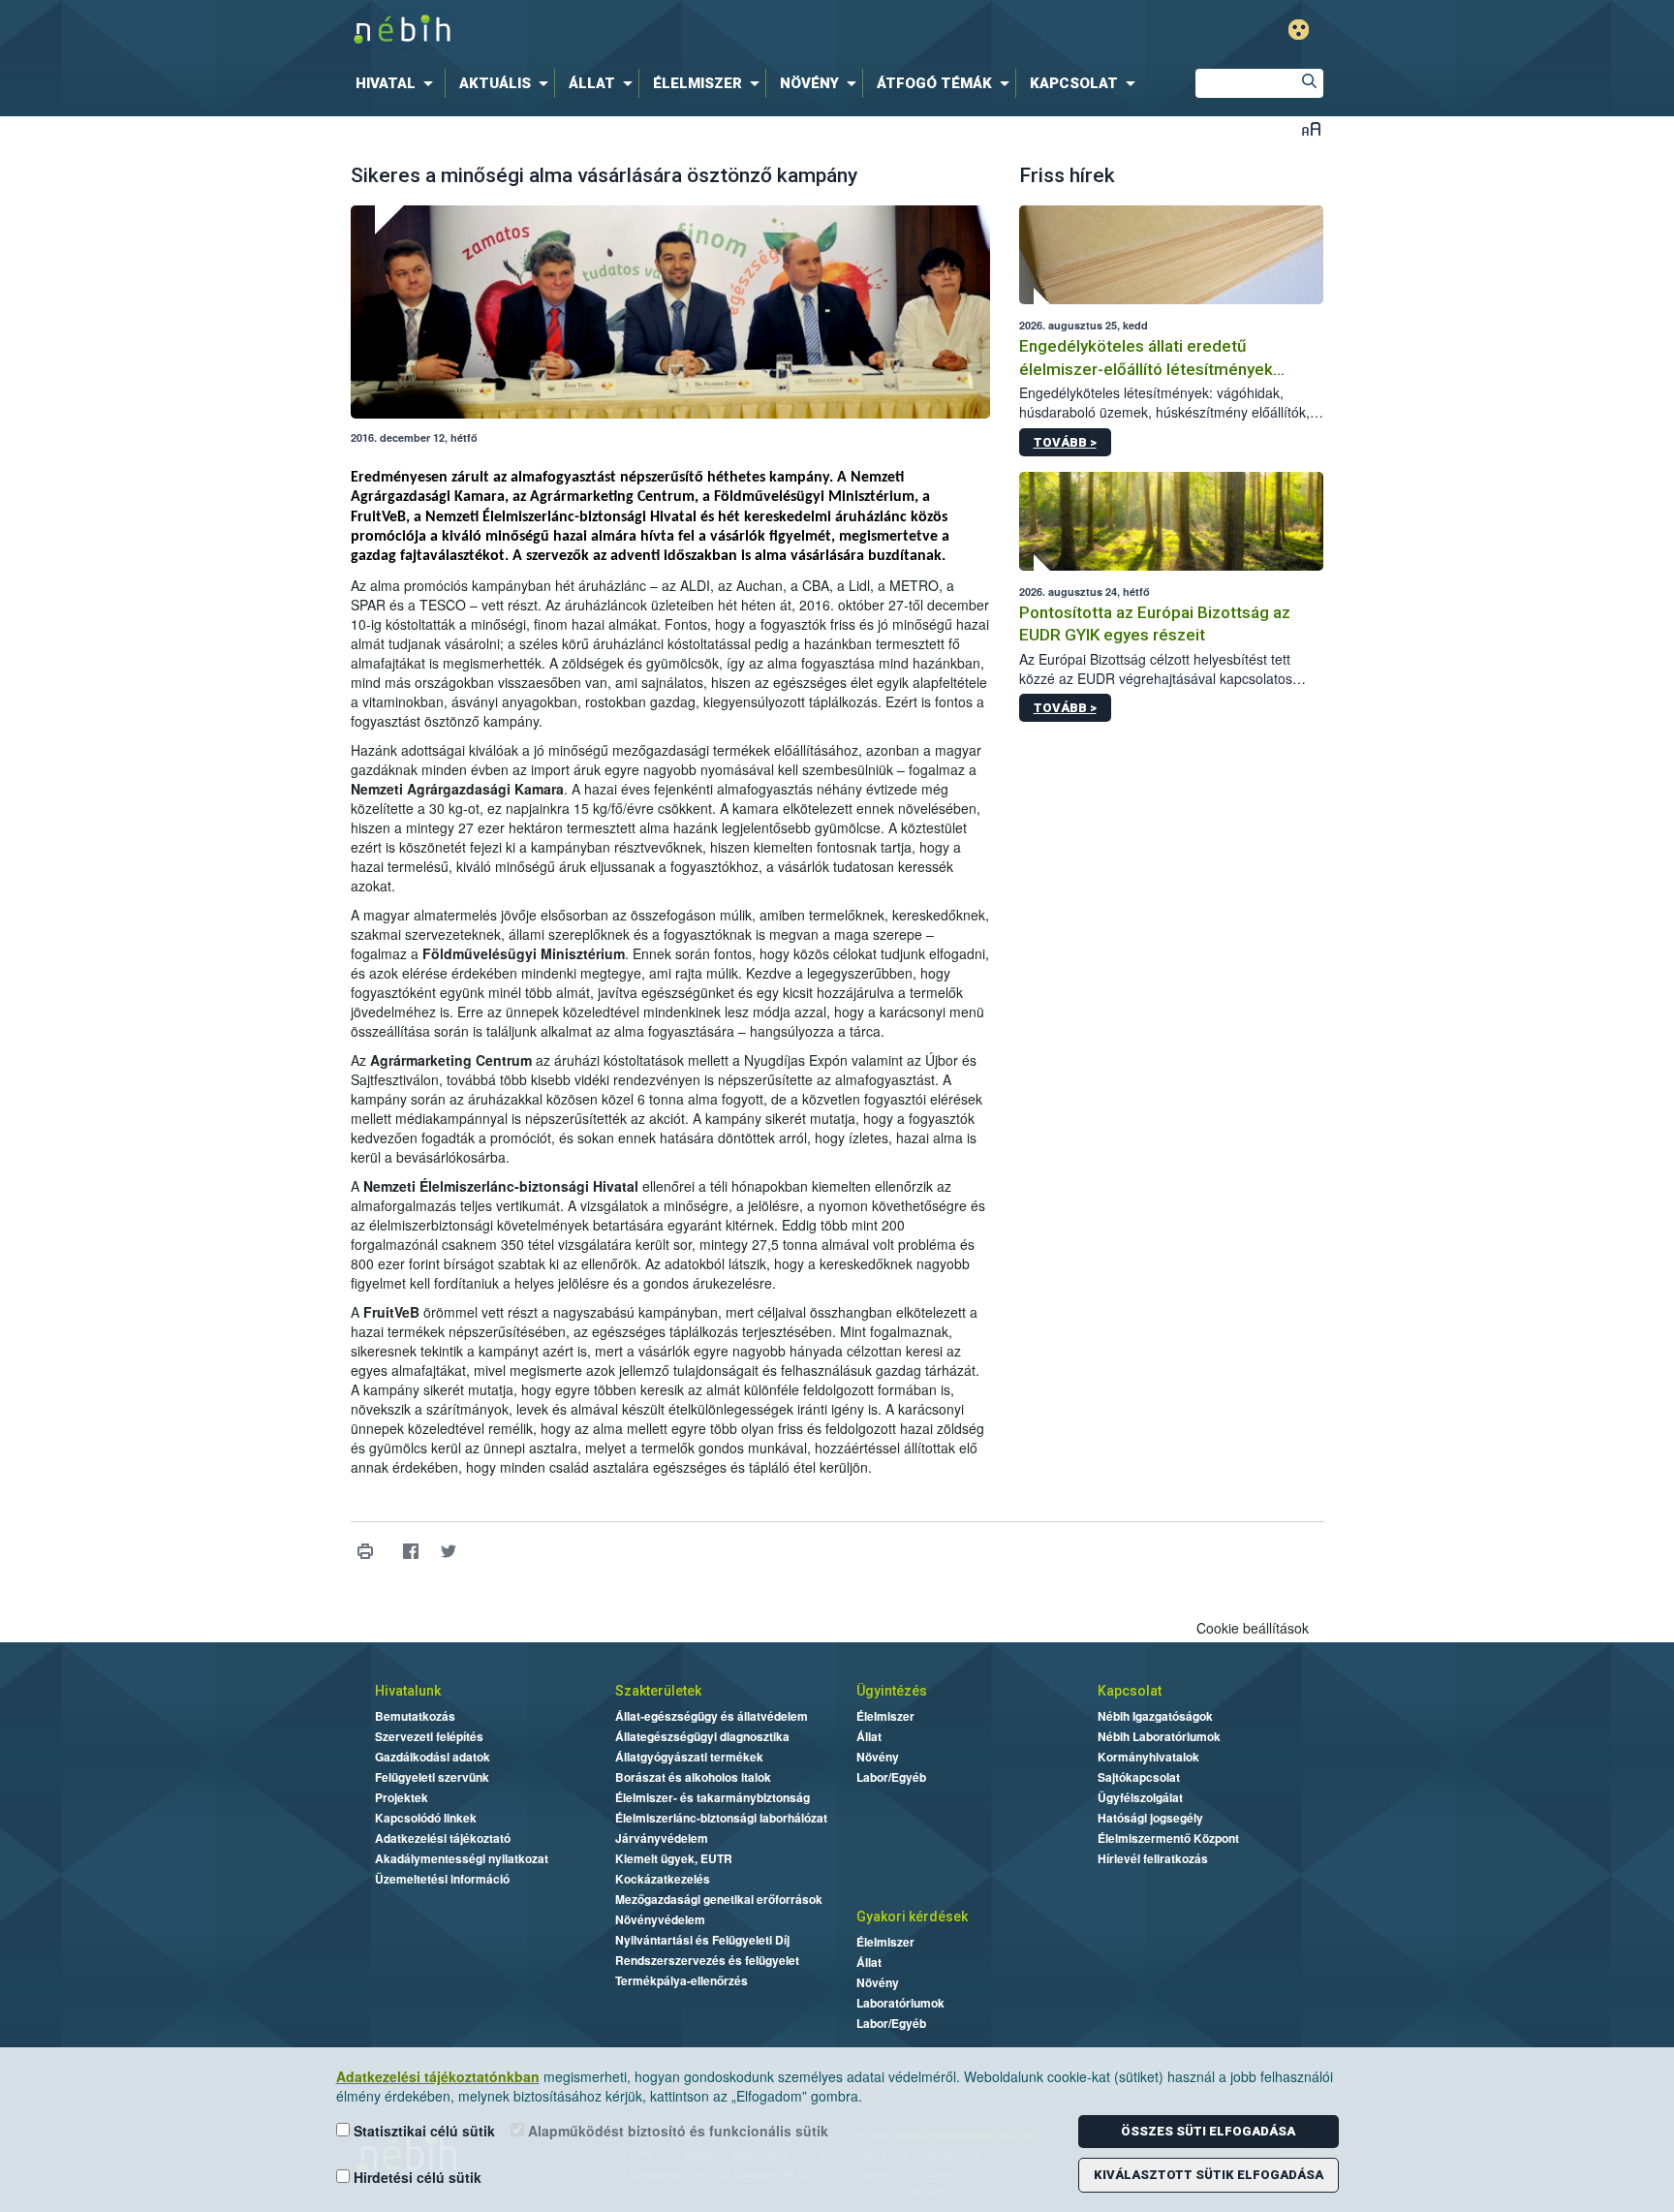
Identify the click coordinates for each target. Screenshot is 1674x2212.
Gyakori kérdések (912, 1916)
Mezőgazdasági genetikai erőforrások (719, 1899)
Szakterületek (658, 1691)
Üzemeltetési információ (442, 1879)
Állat (869, 1736)
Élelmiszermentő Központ (1168, 1838)
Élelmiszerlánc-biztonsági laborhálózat (721, 1818)
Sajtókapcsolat (1139, 1777)
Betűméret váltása (1311, 128)
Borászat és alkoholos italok (693, 1777)
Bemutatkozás (415, 1716)
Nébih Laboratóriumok (1159, 1736)
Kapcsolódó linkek (426, 1818)
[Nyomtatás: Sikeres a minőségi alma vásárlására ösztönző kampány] (366, 1552)
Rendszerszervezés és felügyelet (707, 1960)
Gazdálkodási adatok (433, 1757)
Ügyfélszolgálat (1140, 1797)
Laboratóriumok (900, 2003)
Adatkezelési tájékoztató (443, 1838)
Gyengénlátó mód (1299, 30)
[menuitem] (398, 83)
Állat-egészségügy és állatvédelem (712, 1716)
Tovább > (1065, 442)
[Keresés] (1309, 83)
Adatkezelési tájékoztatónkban (438, 2076)
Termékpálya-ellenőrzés (682, 1980)
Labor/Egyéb (891, 1777)
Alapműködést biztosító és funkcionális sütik (676, 2131)
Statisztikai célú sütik (422, 2131)
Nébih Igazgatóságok (1155, 1716)
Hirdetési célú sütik (416, 2177)
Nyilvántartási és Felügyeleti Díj (702, 1940)
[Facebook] (411, 1552)
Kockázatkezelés (663, 1879)
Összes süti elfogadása (1208, 2131)
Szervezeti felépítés (429, 1736)
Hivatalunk (408, 1691)
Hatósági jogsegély (1150, 1818)
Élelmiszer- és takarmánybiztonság (713, 1797)
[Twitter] (449, 1552)
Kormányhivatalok (1148, 1757)
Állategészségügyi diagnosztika (702, 1736)
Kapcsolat (1130, 1691)
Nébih (631, 31)
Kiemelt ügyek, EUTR (674, 1858)
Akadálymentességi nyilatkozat (462, 1858)
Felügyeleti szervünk (432, 1777)
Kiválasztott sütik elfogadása (1209, 2175)
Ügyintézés (892, 1691)
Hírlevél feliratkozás (1153, 1858)
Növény (878, 1757)
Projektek (402, 1797)
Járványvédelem (662, 1838)
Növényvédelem (660, 1919)
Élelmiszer (885, 1716)
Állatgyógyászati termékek (689, 1757)
